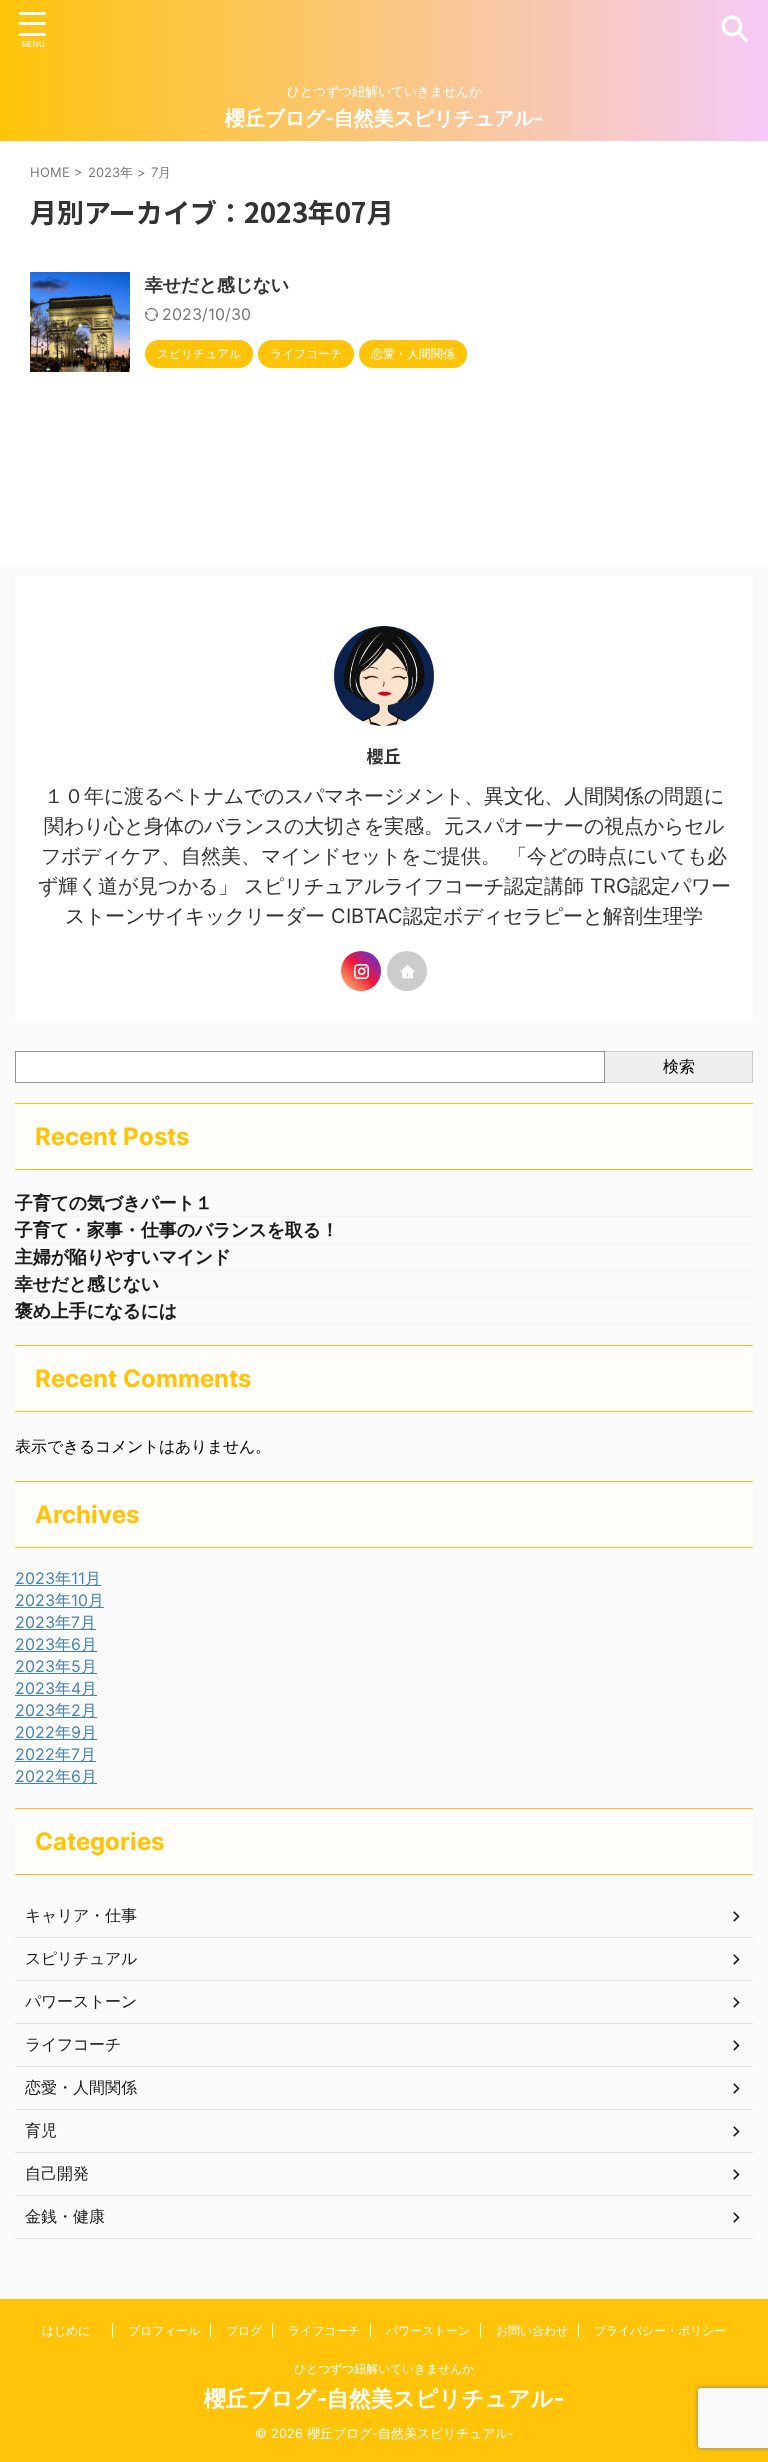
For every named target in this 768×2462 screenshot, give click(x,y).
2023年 (110, 172)
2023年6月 (56, 1644)
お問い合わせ (532, 2330)
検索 (679, 1066)
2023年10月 (59, 1600)
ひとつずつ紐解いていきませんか (384, 2368)
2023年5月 (56, 1666)
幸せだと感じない (217, 284)
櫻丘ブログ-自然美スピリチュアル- (384, 118)
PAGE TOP (729, 2369)
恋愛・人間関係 (81, 2087)
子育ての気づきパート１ (114, 1202)
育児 (41, 2130)
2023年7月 (55, 1622)
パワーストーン (81, 2001)
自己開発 (57, 2173)
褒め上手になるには (96, 1310)
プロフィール (164, 2330)
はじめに (72, 2330)
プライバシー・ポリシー (660, 2330)
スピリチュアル (81, 1958)
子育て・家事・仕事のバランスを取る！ (177, 1229)
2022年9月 (56, 1732)
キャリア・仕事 (81, 1915)
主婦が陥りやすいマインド (123, 1256)
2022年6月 (56, 1776)
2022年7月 (55, 1754)
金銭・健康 (65, 2216)
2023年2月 (56, 1710)
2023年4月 (56, 1688)
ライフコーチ (73, 2044)
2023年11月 (58, 1578)
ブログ (244, 2330)
